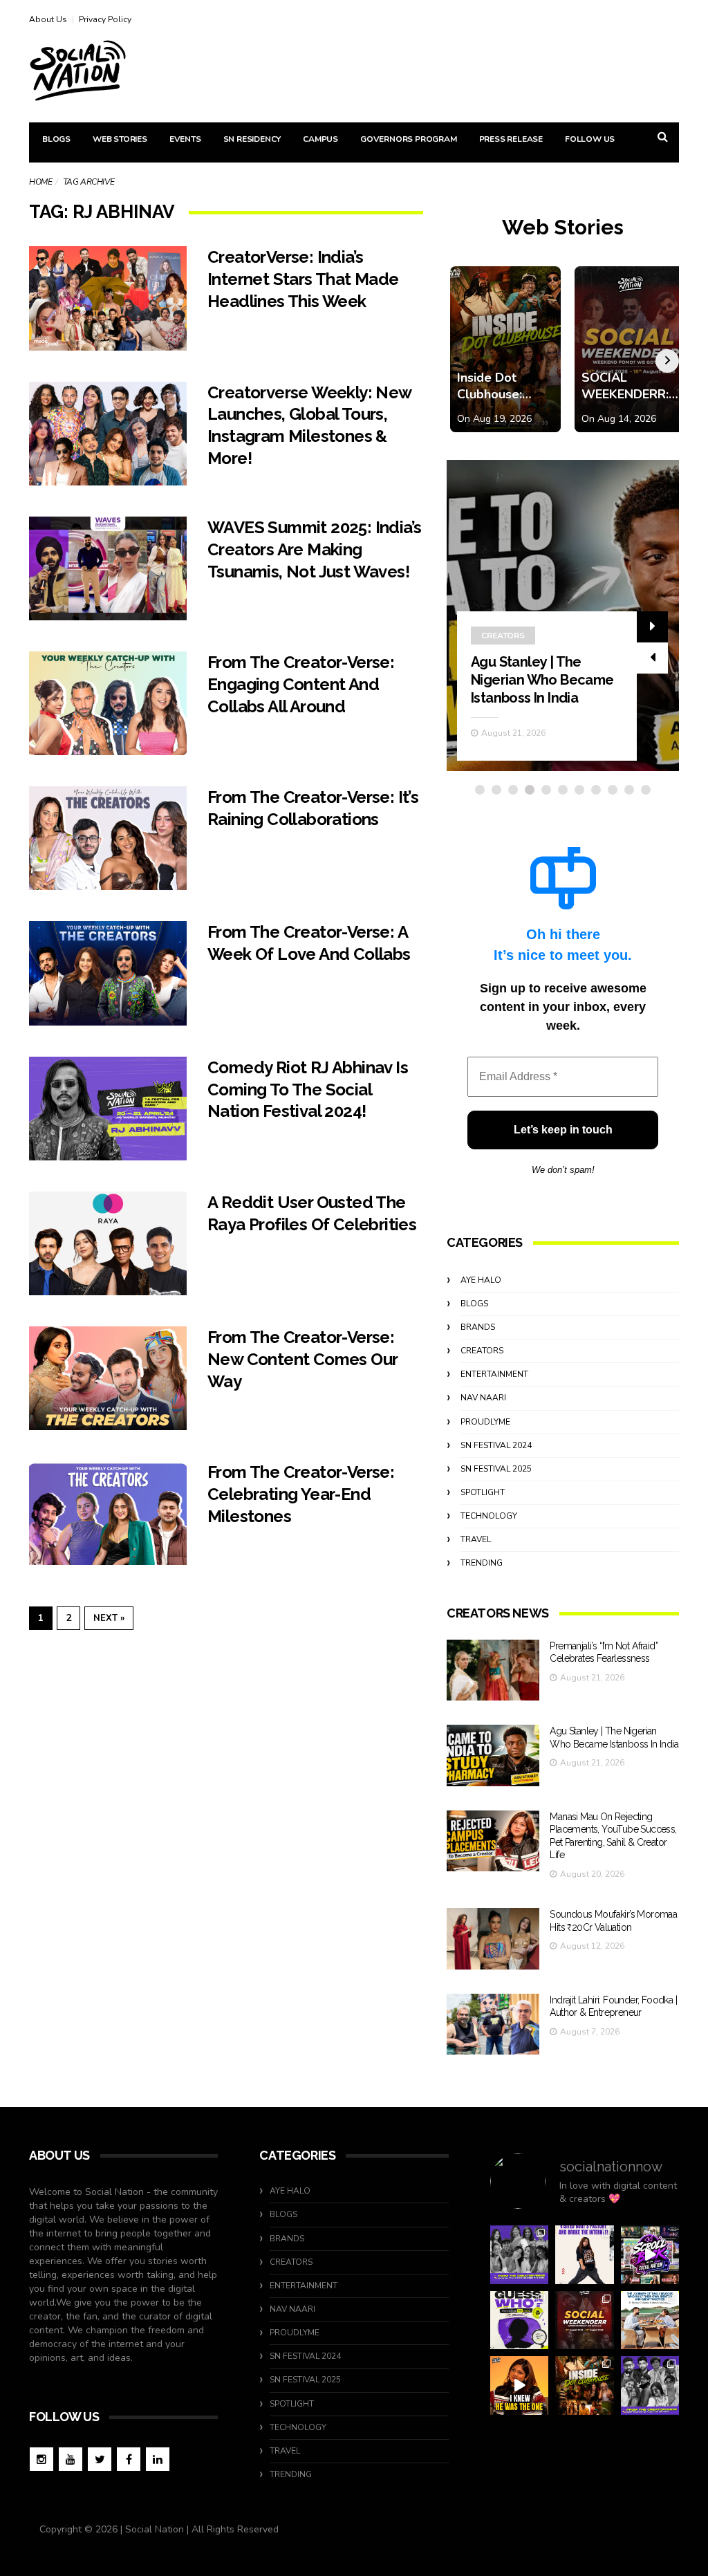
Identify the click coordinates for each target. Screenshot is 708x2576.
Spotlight (483, 1492)
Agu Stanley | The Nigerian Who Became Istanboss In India (542, 680)
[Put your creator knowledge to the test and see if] (519, 2320)
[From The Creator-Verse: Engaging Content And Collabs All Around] (108, 703)
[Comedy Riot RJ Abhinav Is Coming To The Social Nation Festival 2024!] (108, 1109)
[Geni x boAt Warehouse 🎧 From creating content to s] (584, 2254)
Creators (503, 636)
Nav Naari (483, 1398)
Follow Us (590, 139)
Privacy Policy (105, 19)
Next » (109, 1618)
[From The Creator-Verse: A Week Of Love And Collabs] (108, 973)
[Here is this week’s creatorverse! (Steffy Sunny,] (519, 2254)
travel (476, 1539)
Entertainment (494, 1374)
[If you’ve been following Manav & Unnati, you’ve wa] (650, 2320)
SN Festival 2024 (496, 1445)
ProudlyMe (485, 1422)
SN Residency (252, 139)
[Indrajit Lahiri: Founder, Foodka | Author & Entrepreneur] (493, 2024)
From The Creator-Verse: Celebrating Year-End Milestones (301, 1494)
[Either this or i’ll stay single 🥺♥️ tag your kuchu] (519, 2385)
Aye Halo (481, 1280)
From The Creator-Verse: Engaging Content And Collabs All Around (301, 684)
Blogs (56, 139)
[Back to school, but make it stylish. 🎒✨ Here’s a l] (584, 2385)
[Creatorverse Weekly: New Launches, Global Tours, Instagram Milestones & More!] (108, 434)
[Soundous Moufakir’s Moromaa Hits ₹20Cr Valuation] (493, 1939)
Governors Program (409, 139)
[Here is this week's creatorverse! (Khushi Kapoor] (650, 2385)
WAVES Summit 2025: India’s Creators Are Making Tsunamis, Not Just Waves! (314, 549)
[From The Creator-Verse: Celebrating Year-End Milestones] (108, 1513)
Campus (320, 139)
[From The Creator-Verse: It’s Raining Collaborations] (108, 838)
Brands (478, 1327)
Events (185, 139)
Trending (482, 1563)
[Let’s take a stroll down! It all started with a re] (650, 2254)
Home (40, 182)
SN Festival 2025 (496, 1469)
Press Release (511, 139)
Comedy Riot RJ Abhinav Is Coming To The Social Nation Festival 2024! (308, 1090)
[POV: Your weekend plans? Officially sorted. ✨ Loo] (584, 2320)
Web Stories (120, 139)
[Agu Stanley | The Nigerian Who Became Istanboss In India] (493, 1755)
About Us (48, 19)
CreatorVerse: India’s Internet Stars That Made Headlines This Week (303, 279)
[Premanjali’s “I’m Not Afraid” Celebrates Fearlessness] (493, 1670)
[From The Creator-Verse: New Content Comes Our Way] (108, 1378)
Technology (489, 1516)
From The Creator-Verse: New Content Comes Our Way (302, 1359)
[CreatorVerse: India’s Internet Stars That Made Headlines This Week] (108, 298)
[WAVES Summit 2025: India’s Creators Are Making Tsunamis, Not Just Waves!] (108, 568)
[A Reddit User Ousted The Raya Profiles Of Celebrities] (108, 1243)
